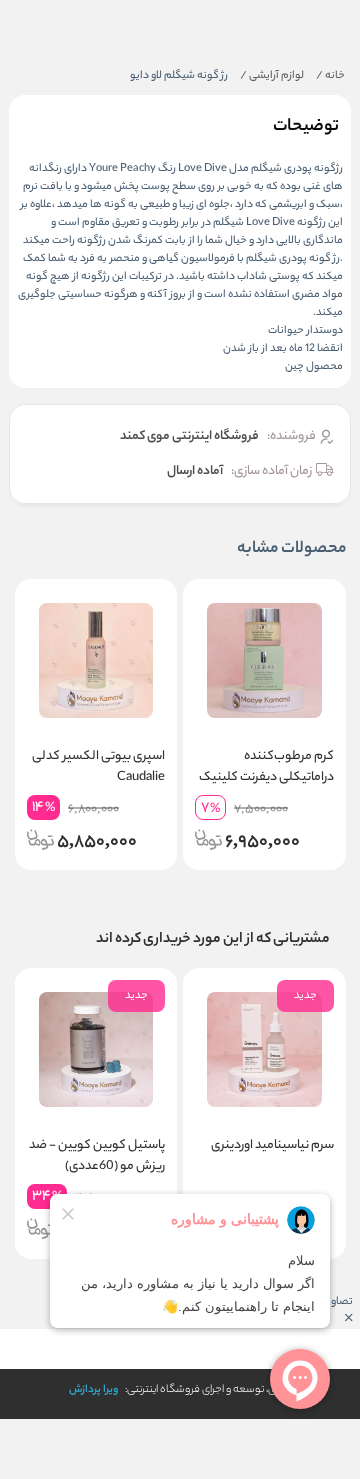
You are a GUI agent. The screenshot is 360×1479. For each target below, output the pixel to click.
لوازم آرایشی (272, 76)
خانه (330, 76)
